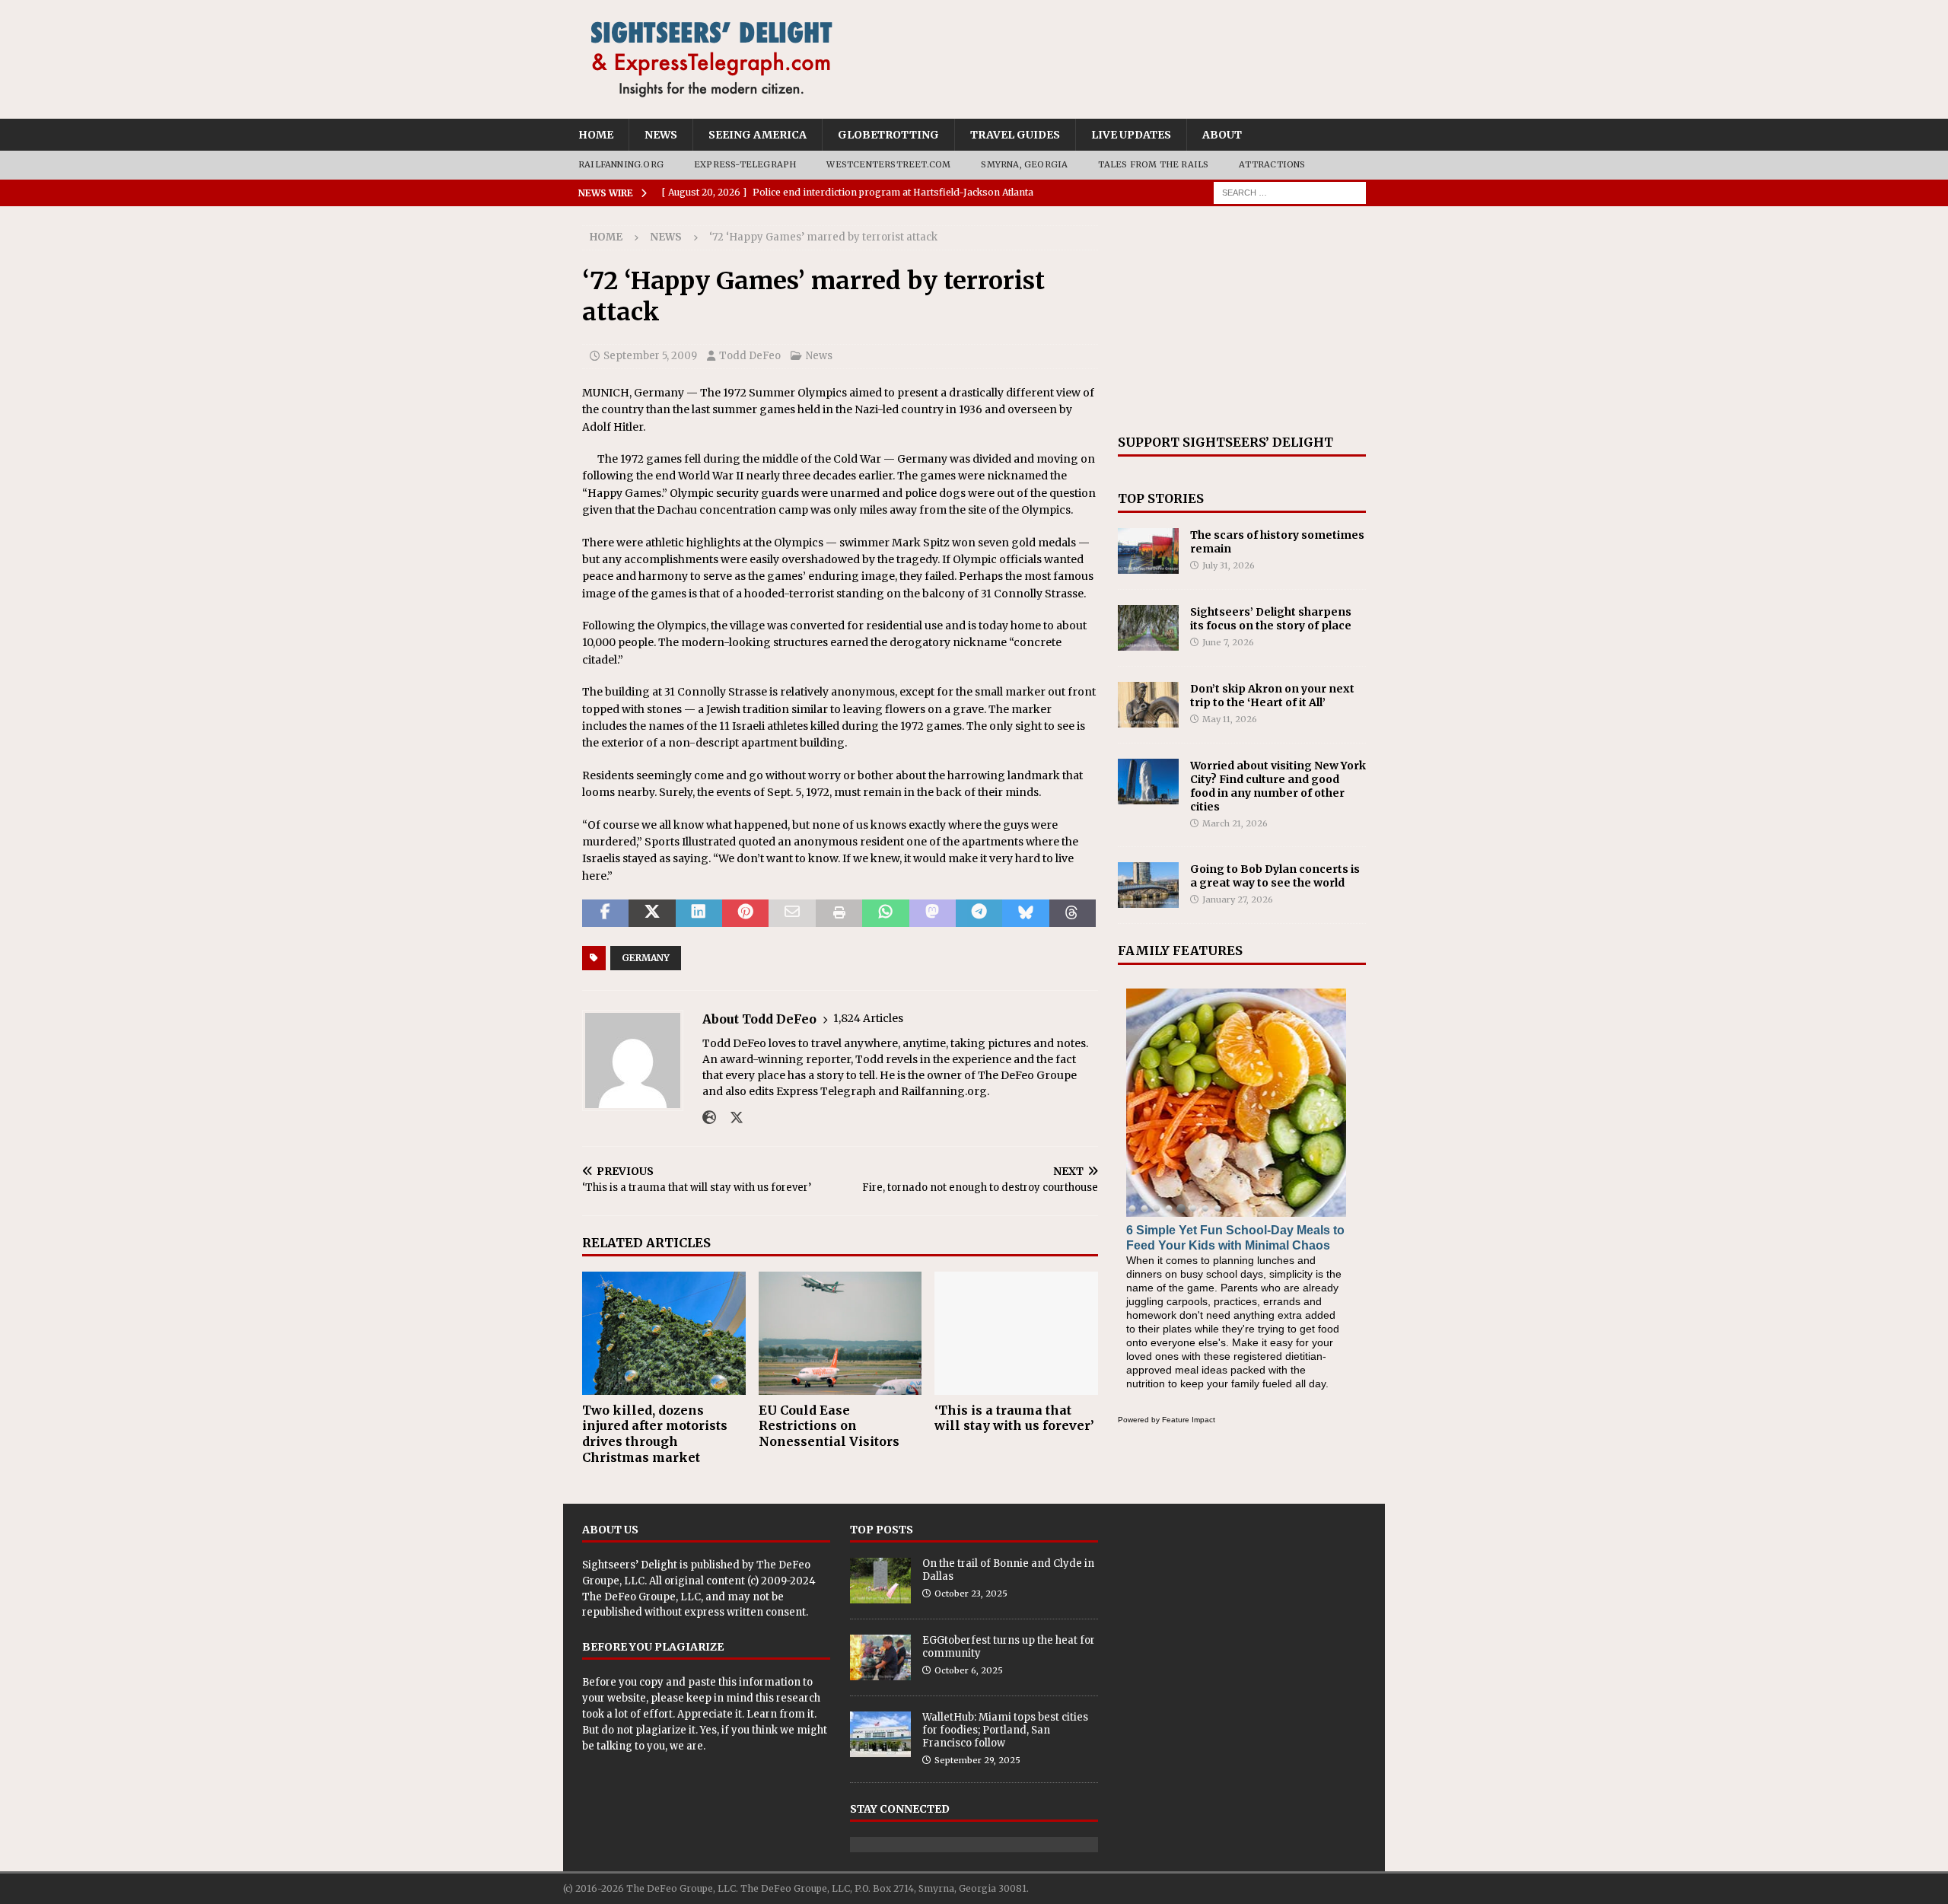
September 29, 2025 (977, 1760)
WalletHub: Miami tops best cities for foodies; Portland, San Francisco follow (1005, 1730)
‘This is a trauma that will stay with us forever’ (1014, 1418)
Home (596, 135)
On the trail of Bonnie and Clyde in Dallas (1008, 1570)
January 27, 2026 (1238, 899)
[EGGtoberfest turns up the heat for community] (880, 1657)
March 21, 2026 (1235, 823)
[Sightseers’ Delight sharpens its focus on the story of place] (1148, 628)
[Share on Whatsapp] (885, 913)
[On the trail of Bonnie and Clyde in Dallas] (880, 1581)
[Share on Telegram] (979, 913)
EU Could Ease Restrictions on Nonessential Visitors (829, 1426)
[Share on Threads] (1073, 913)
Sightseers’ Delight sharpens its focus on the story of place (1271, 619)
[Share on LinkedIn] (699, 913)
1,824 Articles (868, 1018)
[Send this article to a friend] (792, 913)
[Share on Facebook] (605, 913)
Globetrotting (888, 135)
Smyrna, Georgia (1024, 164)
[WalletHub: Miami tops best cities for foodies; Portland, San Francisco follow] (880, 1734)
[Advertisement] (1242, 320)
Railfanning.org (621, 164)
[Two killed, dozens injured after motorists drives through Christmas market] (664, 1333)
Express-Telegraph (745, 164)
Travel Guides (1015, 135)
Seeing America (758, 135)
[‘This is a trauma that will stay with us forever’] (1016, 1333)
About (1222, 135)
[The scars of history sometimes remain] (1148, 551)
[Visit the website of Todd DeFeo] (709, 1118)
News (661, 135)
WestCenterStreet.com (888, 164)
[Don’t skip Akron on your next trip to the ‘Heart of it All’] (1148, 705)
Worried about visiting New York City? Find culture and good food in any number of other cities (1278, 786)
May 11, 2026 (1230, 719)
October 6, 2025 (969, 1670)
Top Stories (1161, 498)
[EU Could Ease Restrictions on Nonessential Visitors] (840, 1333)
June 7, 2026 (1228, 642)
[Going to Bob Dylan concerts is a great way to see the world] (1148, 885)
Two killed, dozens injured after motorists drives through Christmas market (655, 1434)
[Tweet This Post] (652, 913)
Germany (646, 958)
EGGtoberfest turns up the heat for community (1009, 1647)
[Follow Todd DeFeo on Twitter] (731, 1118)
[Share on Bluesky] (1025, 913)
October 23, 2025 (971, 1594)
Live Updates (1131, 135)
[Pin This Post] (745, 913)
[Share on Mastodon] (933, 913)
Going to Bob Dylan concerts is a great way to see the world (1275, 876)
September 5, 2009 (650, 356)
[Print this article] (839, 913)
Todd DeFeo (750, 356)
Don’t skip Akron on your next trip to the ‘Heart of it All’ (1272, 696)
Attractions (1272, 164)
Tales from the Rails (1153, 164)
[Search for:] (1290, 192)
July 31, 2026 (1229, 565)
